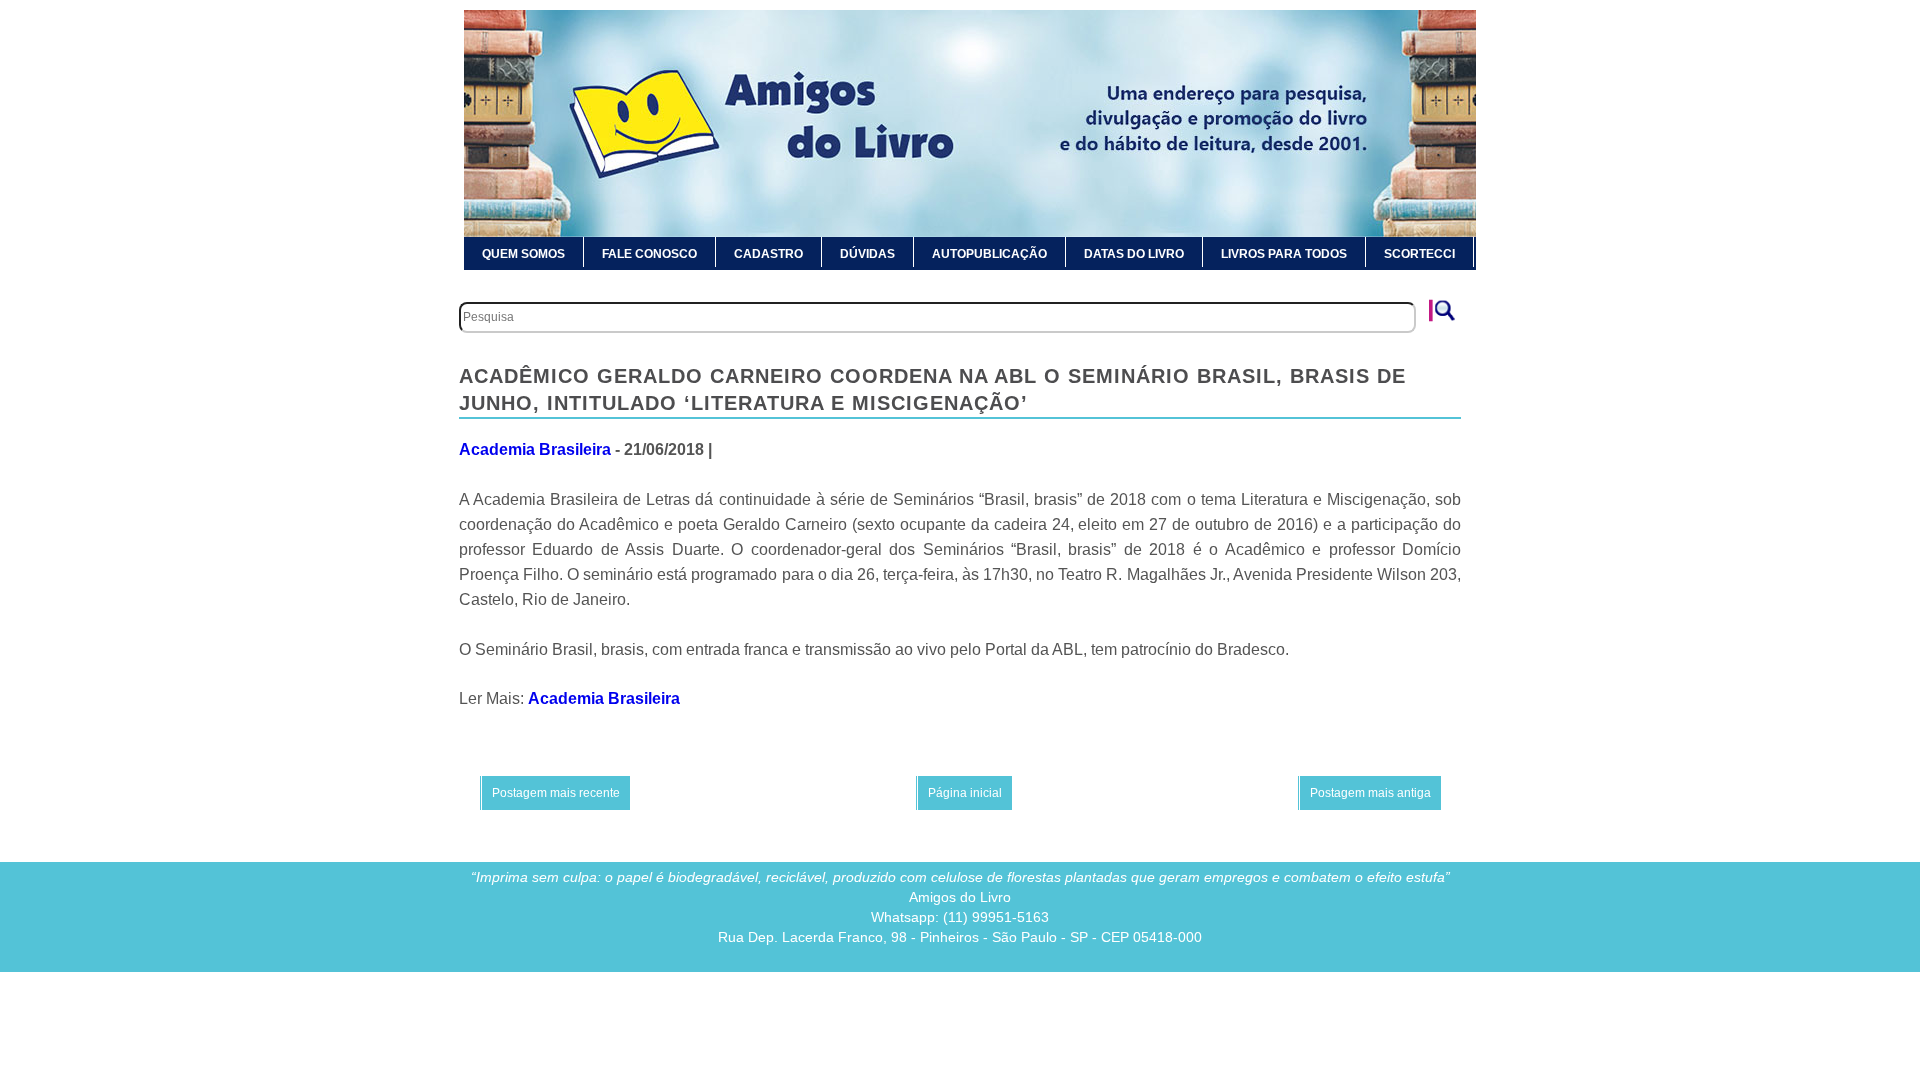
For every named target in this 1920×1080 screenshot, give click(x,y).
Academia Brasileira (535, 449)
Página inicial (965, 793)
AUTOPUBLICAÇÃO (989, 254)
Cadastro (768, 254)
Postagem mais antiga (1370, 793)
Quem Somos (523, 254)
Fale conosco (649, 254)
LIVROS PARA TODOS (1284, 254)
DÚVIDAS (867, 254)
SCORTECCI (1419, 254)
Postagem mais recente (556, 793)
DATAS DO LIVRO (1134, 254)
